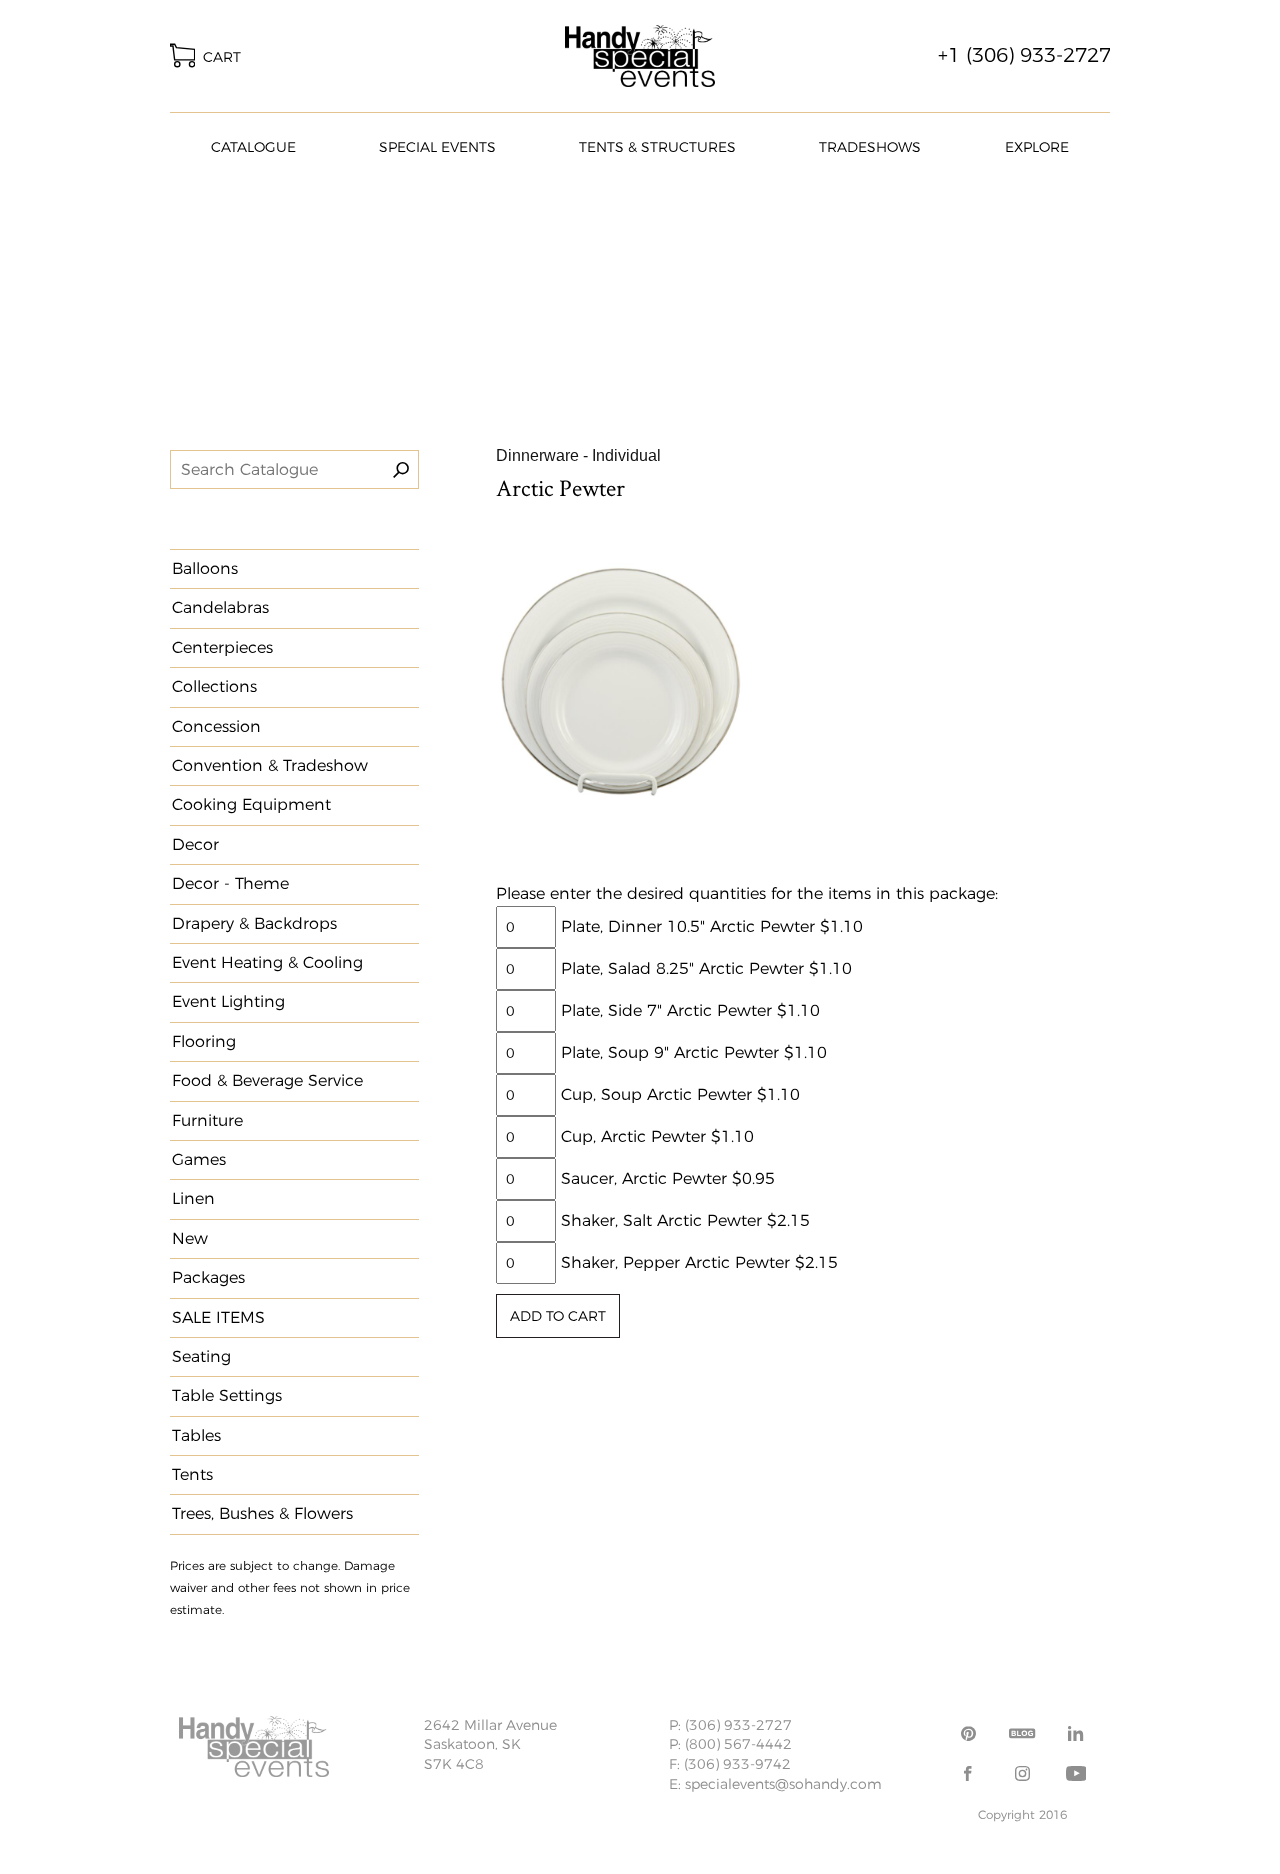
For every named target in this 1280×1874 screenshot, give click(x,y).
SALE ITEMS (218, 1317)
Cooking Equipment (251, 804)
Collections (214, 686)
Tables (196, 1435)
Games (199, 1159)
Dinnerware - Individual (578, 455)
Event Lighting (228, 1001)
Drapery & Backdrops (254, 923)
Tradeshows (870, 147)
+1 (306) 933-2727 (1024, 55)
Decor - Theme (230, 883)
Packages (208, 1277)
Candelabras (220, 607)
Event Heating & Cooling (267, 962)
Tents (192, 1474)
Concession (216, 726)
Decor (195, 844)
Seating (201, 1356)
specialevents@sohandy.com (783, 1784)
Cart (218, 57)
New (190, 1238)
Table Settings (227, 1395)
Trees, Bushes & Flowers (262, 1513)
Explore (1037, 147)
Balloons (205, 568)
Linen (193, 1198)
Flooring (204, 1041)
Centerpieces (222, 647)
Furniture (207, 1120)
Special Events (437, 147)
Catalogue (253, 147)
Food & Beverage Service (267, 1080)
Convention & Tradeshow (270, 765)
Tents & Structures (657, 147)
